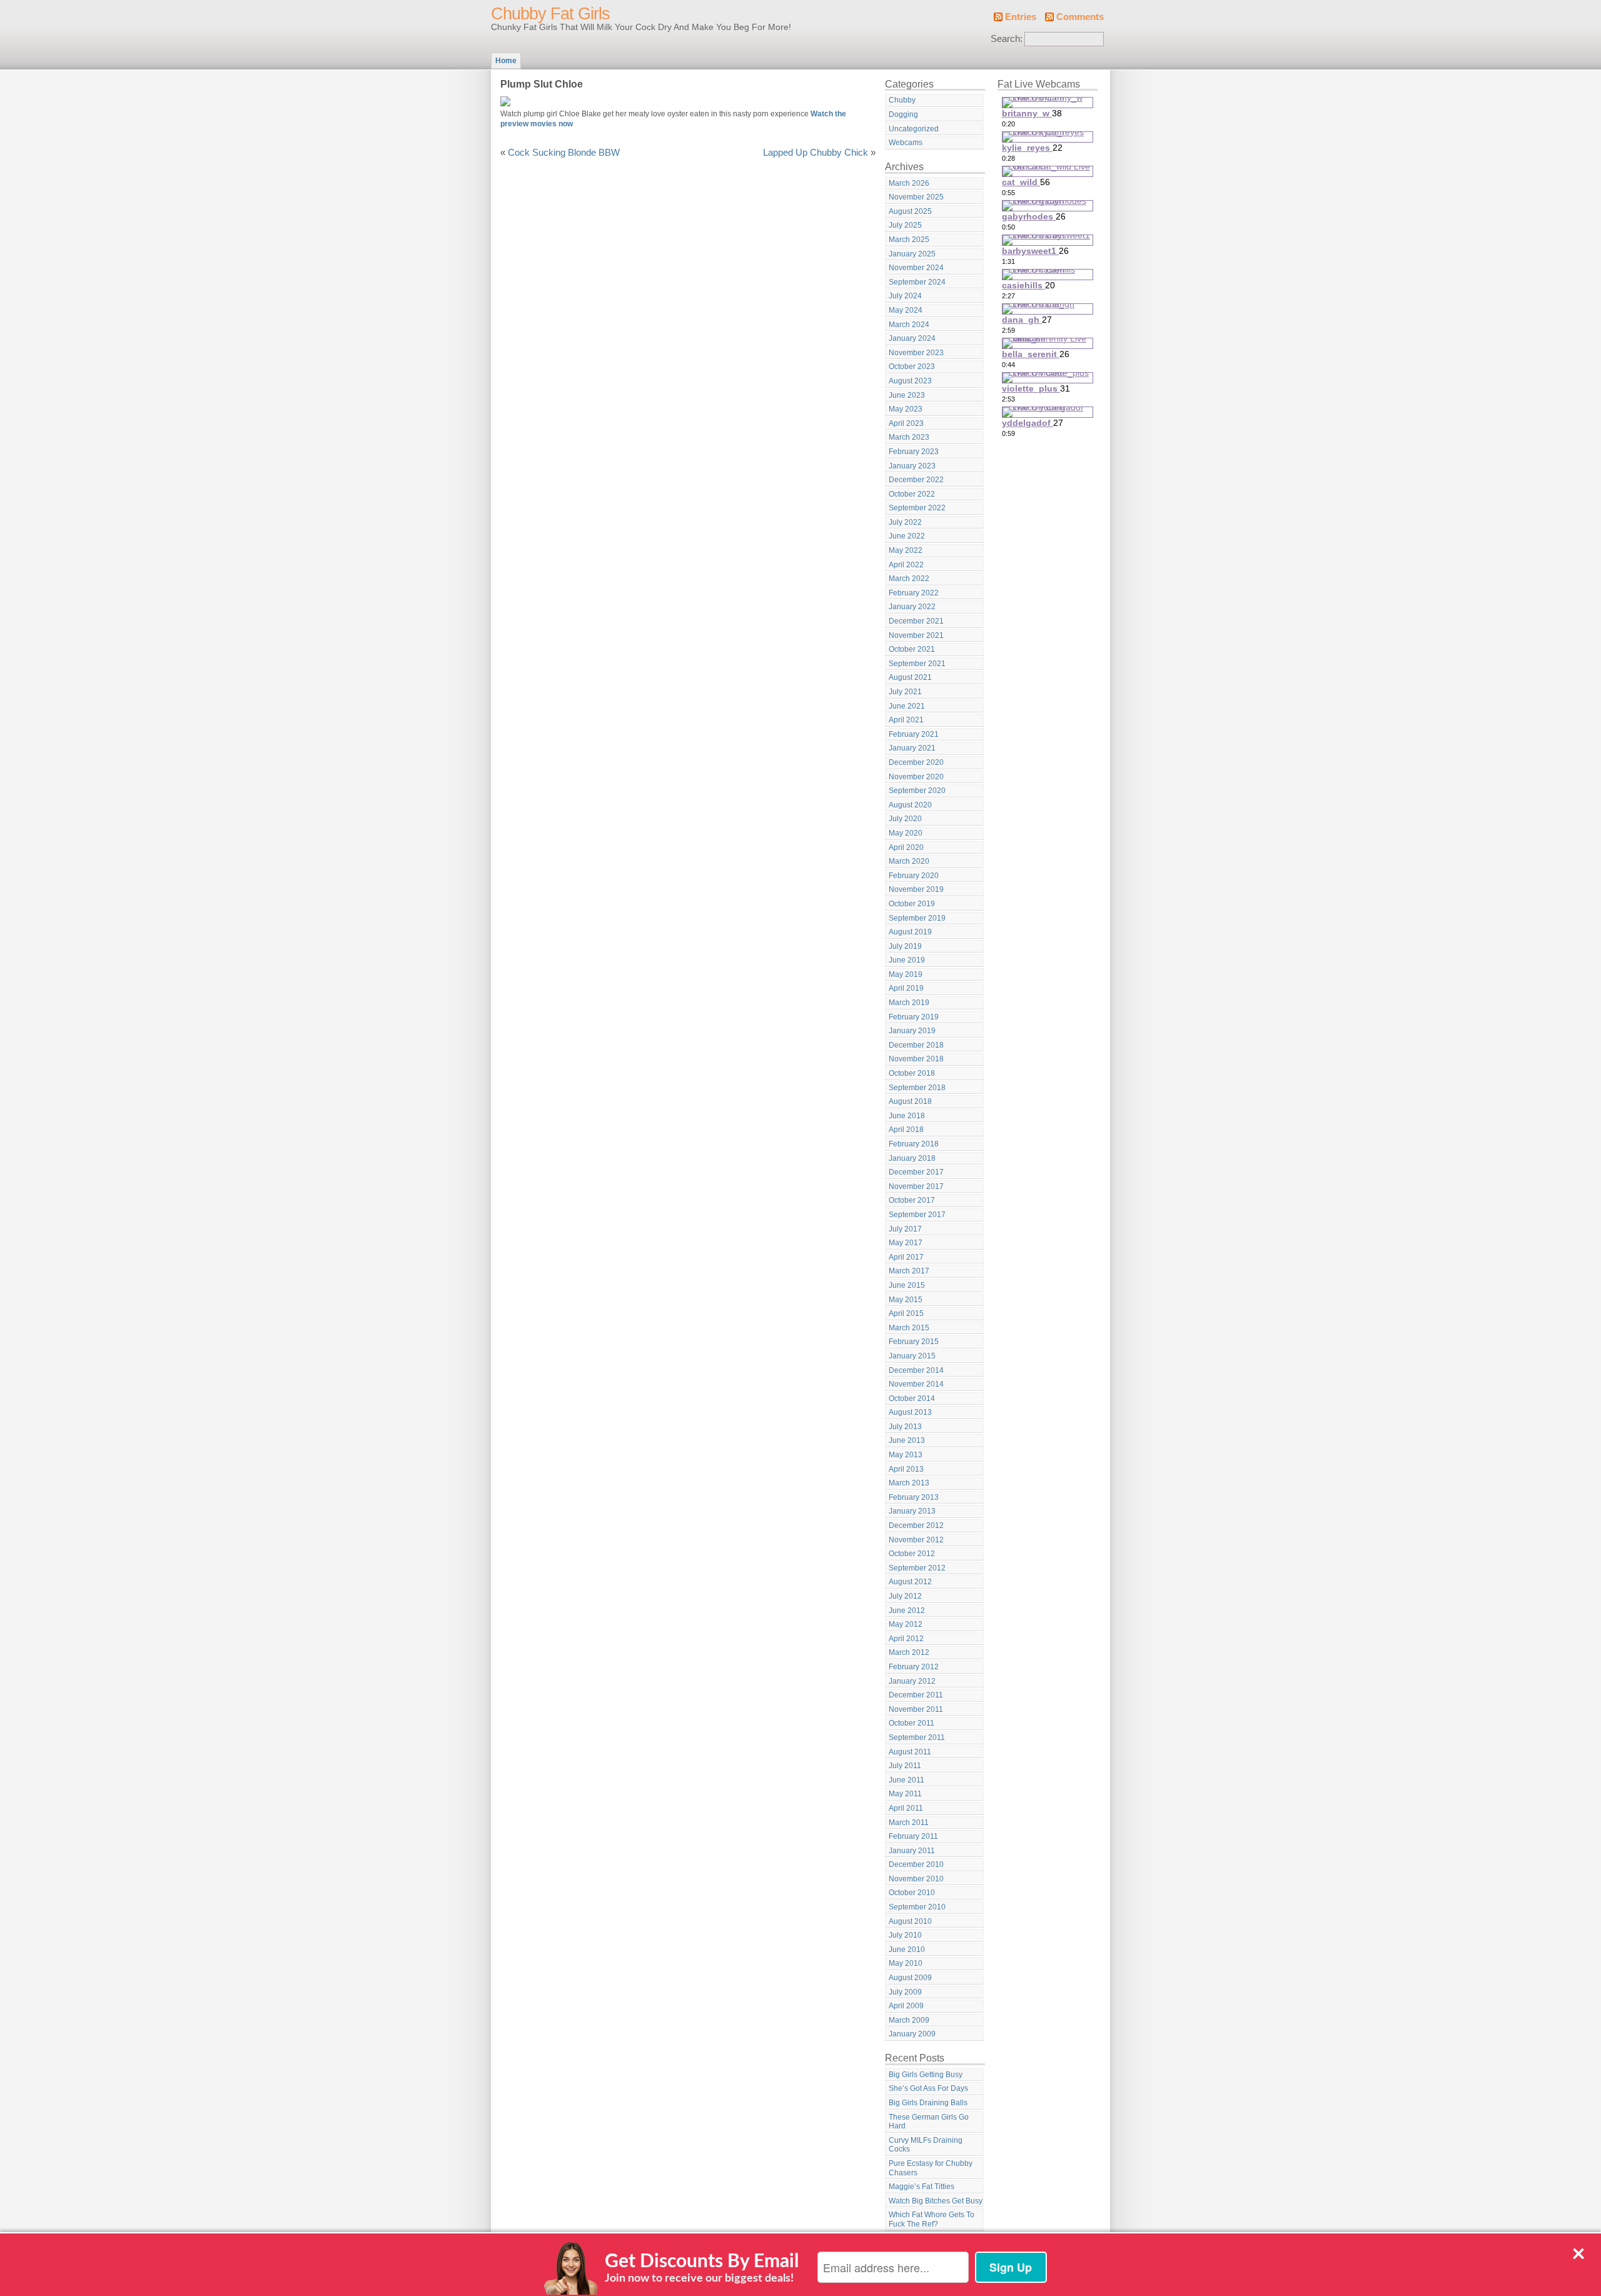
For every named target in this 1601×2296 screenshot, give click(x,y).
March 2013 (909, 1483)
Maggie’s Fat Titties (922, 2187)
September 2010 (917, 1907)
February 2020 (914, 876)
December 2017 (916, 1172)
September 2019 (917, 918)
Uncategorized (914, 129)
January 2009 (912, 2034)
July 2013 (905, 1427)
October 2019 (912, 904)
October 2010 (912, 1893)
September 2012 (917, 1568)
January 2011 (912, 1851)
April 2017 (906, 1257)
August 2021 (910, 677)
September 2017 (917, 1215)
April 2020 (906, 847)
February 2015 (914, 1342)
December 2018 (916, 1045)
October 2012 (912, 1554)
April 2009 (906, 2006)
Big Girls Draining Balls (928, 2103)
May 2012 (906, 1624)
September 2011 (917, 1737)
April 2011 (906, 1808)
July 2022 (905, 522)
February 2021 (914, 734)
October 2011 (912, 1723)
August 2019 (910, 932)
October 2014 (912, 1398)
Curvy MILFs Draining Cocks (926, 2145)
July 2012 (905, 1596)
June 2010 (907, 1950)
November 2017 (916, 1186)
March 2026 (909, 183)
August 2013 (910, 1412)
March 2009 (909, 2020)
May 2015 (906, 1300)
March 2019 (909, 1003)
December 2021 (916, 621)
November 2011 (916, 1709)
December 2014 (916, 1370)
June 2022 (907, 536)
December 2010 (916, 1864)
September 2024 (917, 282)
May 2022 (906, 550)
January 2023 (912, 466)
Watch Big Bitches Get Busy (936, 2201)
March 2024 (909, 325)
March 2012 (909, 1652)
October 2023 (912, 367)
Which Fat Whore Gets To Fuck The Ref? (932, 2219)
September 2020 (917, 791)
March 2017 (909, 1271)
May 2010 (906, 1963)
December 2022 (916, 480)
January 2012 (912, 1681)
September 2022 (917, 508)
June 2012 (907, 1611)
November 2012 (916, 1540)
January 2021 (912, 748)
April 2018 (906, 1130)
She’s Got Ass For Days (928, 2088)
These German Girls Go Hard (929, 2122)
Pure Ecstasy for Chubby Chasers (931, 2168)
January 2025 (912, 254)
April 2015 (906, 1313)
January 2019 (912, 1031)
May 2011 (905, 1794)
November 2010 (916, 1879)
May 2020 (906, 833)
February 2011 (913, 1836)
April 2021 (906, 720)
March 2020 (909, 861)
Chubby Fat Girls (550, 14)
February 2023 (914, 452)
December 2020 (916, 762)
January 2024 (912, 338)
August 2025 (910, 211)
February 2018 (914, 1144)
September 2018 (917, 1088)
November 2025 (916, 197)
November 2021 (916, 635)
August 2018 (910, 1101)
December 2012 (916, 1525)
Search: (1007, 39)
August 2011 (910, 1752)
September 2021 (917, 664)
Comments (1080, 17)
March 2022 (909, 579)
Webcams (906, 143)
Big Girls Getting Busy (926, 2075)
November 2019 (916, 889)
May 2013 (906, 1455)
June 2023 (907, 395)
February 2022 (914, 593)
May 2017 (906, 1243)
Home (506, 61)
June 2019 (907, 960)
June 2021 (907, 706)
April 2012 (906, 1639)
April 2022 (906, 565)
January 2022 (912, 607)
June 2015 (907, 1285)
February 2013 (914, 1497)
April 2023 (906, 423)
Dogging (903, 114)
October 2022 (912, 494)
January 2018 (912, 1158)
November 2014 (916, 1384)
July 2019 (905, 946)
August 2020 (910, 805)
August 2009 (910, 1978)
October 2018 (912, 1073)
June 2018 (907, 1116)
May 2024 (906, 310)
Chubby (902, 100)
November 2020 (916, 777)
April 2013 (906, 1469)
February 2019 (914, 1017)
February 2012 (914, 1667)
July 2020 (905, 819)
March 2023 (909, 437)
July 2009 (905, 1992)
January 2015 (912, 1356)
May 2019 (906, 974)
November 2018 (916, 1059)
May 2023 (906, 409)
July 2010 (905, 1935)
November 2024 (916, 268)
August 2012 (910, 1582)
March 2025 (909, 240)
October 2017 (912, 1200)
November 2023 (916, 353)
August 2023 (910, 381)
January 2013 (912, 1511)
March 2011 (909, 1823)
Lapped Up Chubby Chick (816, 153)
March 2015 (909, 1328)
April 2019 (906, 988)
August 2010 (910, 1921)
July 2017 (905, 1229)
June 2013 (907, 1440)
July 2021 (905, 692)
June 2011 (907, 1780)
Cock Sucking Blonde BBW (564, 153)
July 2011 (905, 1766)
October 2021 (912, 649)
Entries (1021, 17)
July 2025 (905, 225)
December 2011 (916, 1695)
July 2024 (905, 296)
